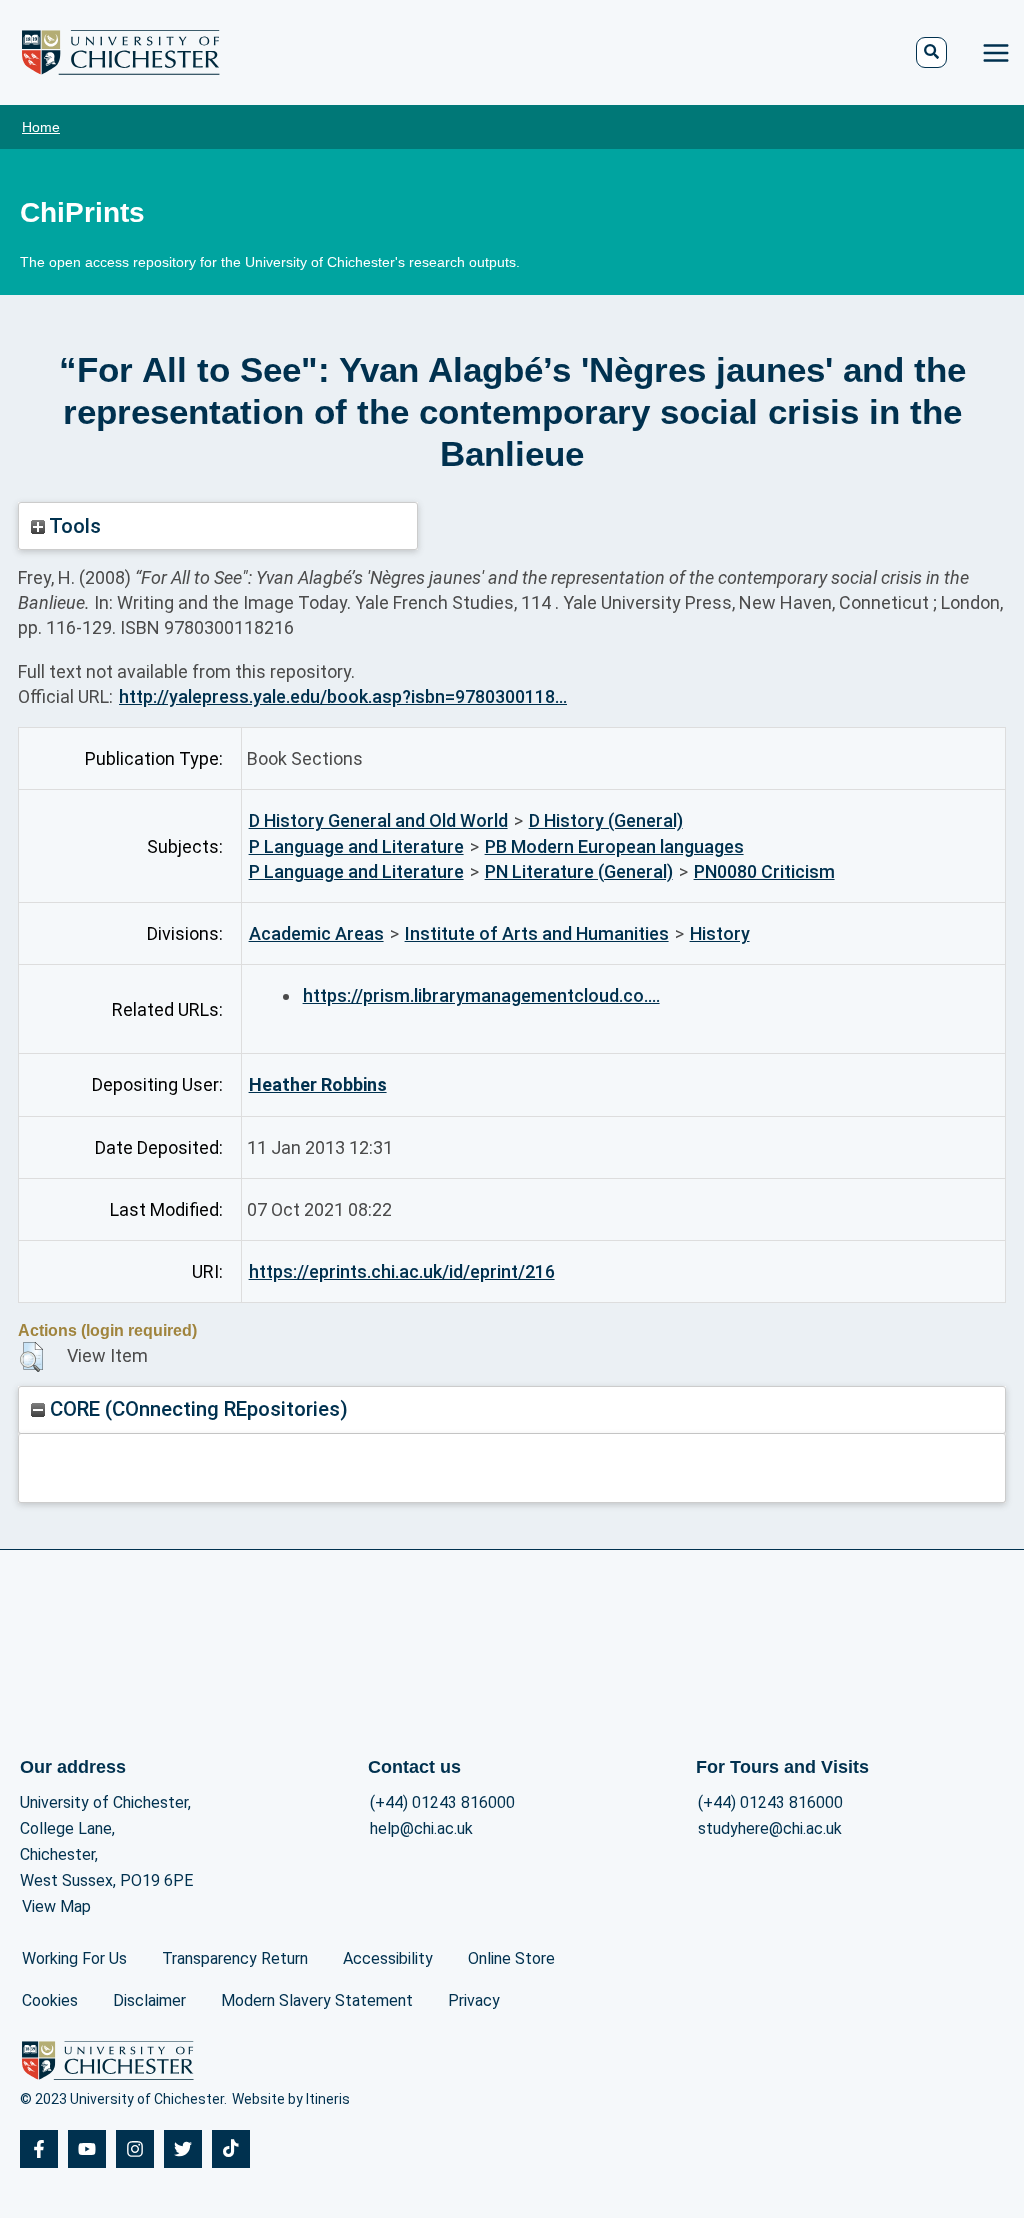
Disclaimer (149, 2000)
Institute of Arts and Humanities (537, 933)
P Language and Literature (356, 846)
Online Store (511, 1958)
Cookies (50, 2000)
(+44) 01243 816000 (442, 1802)
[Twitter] (183, 2149)
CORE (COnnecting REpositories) (196, 1409)
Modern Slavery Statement (317, 2000)
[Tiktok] (231, 2149)
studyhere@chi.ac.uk (770, 1828)
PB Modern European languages (614, 846)
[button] (31, 1357)
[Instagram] (135, 2149)
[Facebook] (39, 2149)
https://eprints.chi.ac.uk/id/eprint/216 (402, 1271)
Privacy (474, 2000)
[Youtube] (87, 2149)
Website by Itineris (291, 2099)
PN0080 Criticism (764, 871)
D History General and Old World (378, 820)
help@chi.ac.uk (421, 1828)
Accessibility (388, 1958)
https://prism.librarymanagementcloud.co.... (481, 995)
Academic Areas (316, 933)
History (720, 933)
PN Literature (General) (579, 871)
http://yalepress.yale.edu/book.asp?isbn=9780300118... (343, 696)
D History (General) (606, 820)
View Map (56, 1906)
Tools (73, 526)
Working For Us (74, 1958)
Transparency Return (235, 1958)
